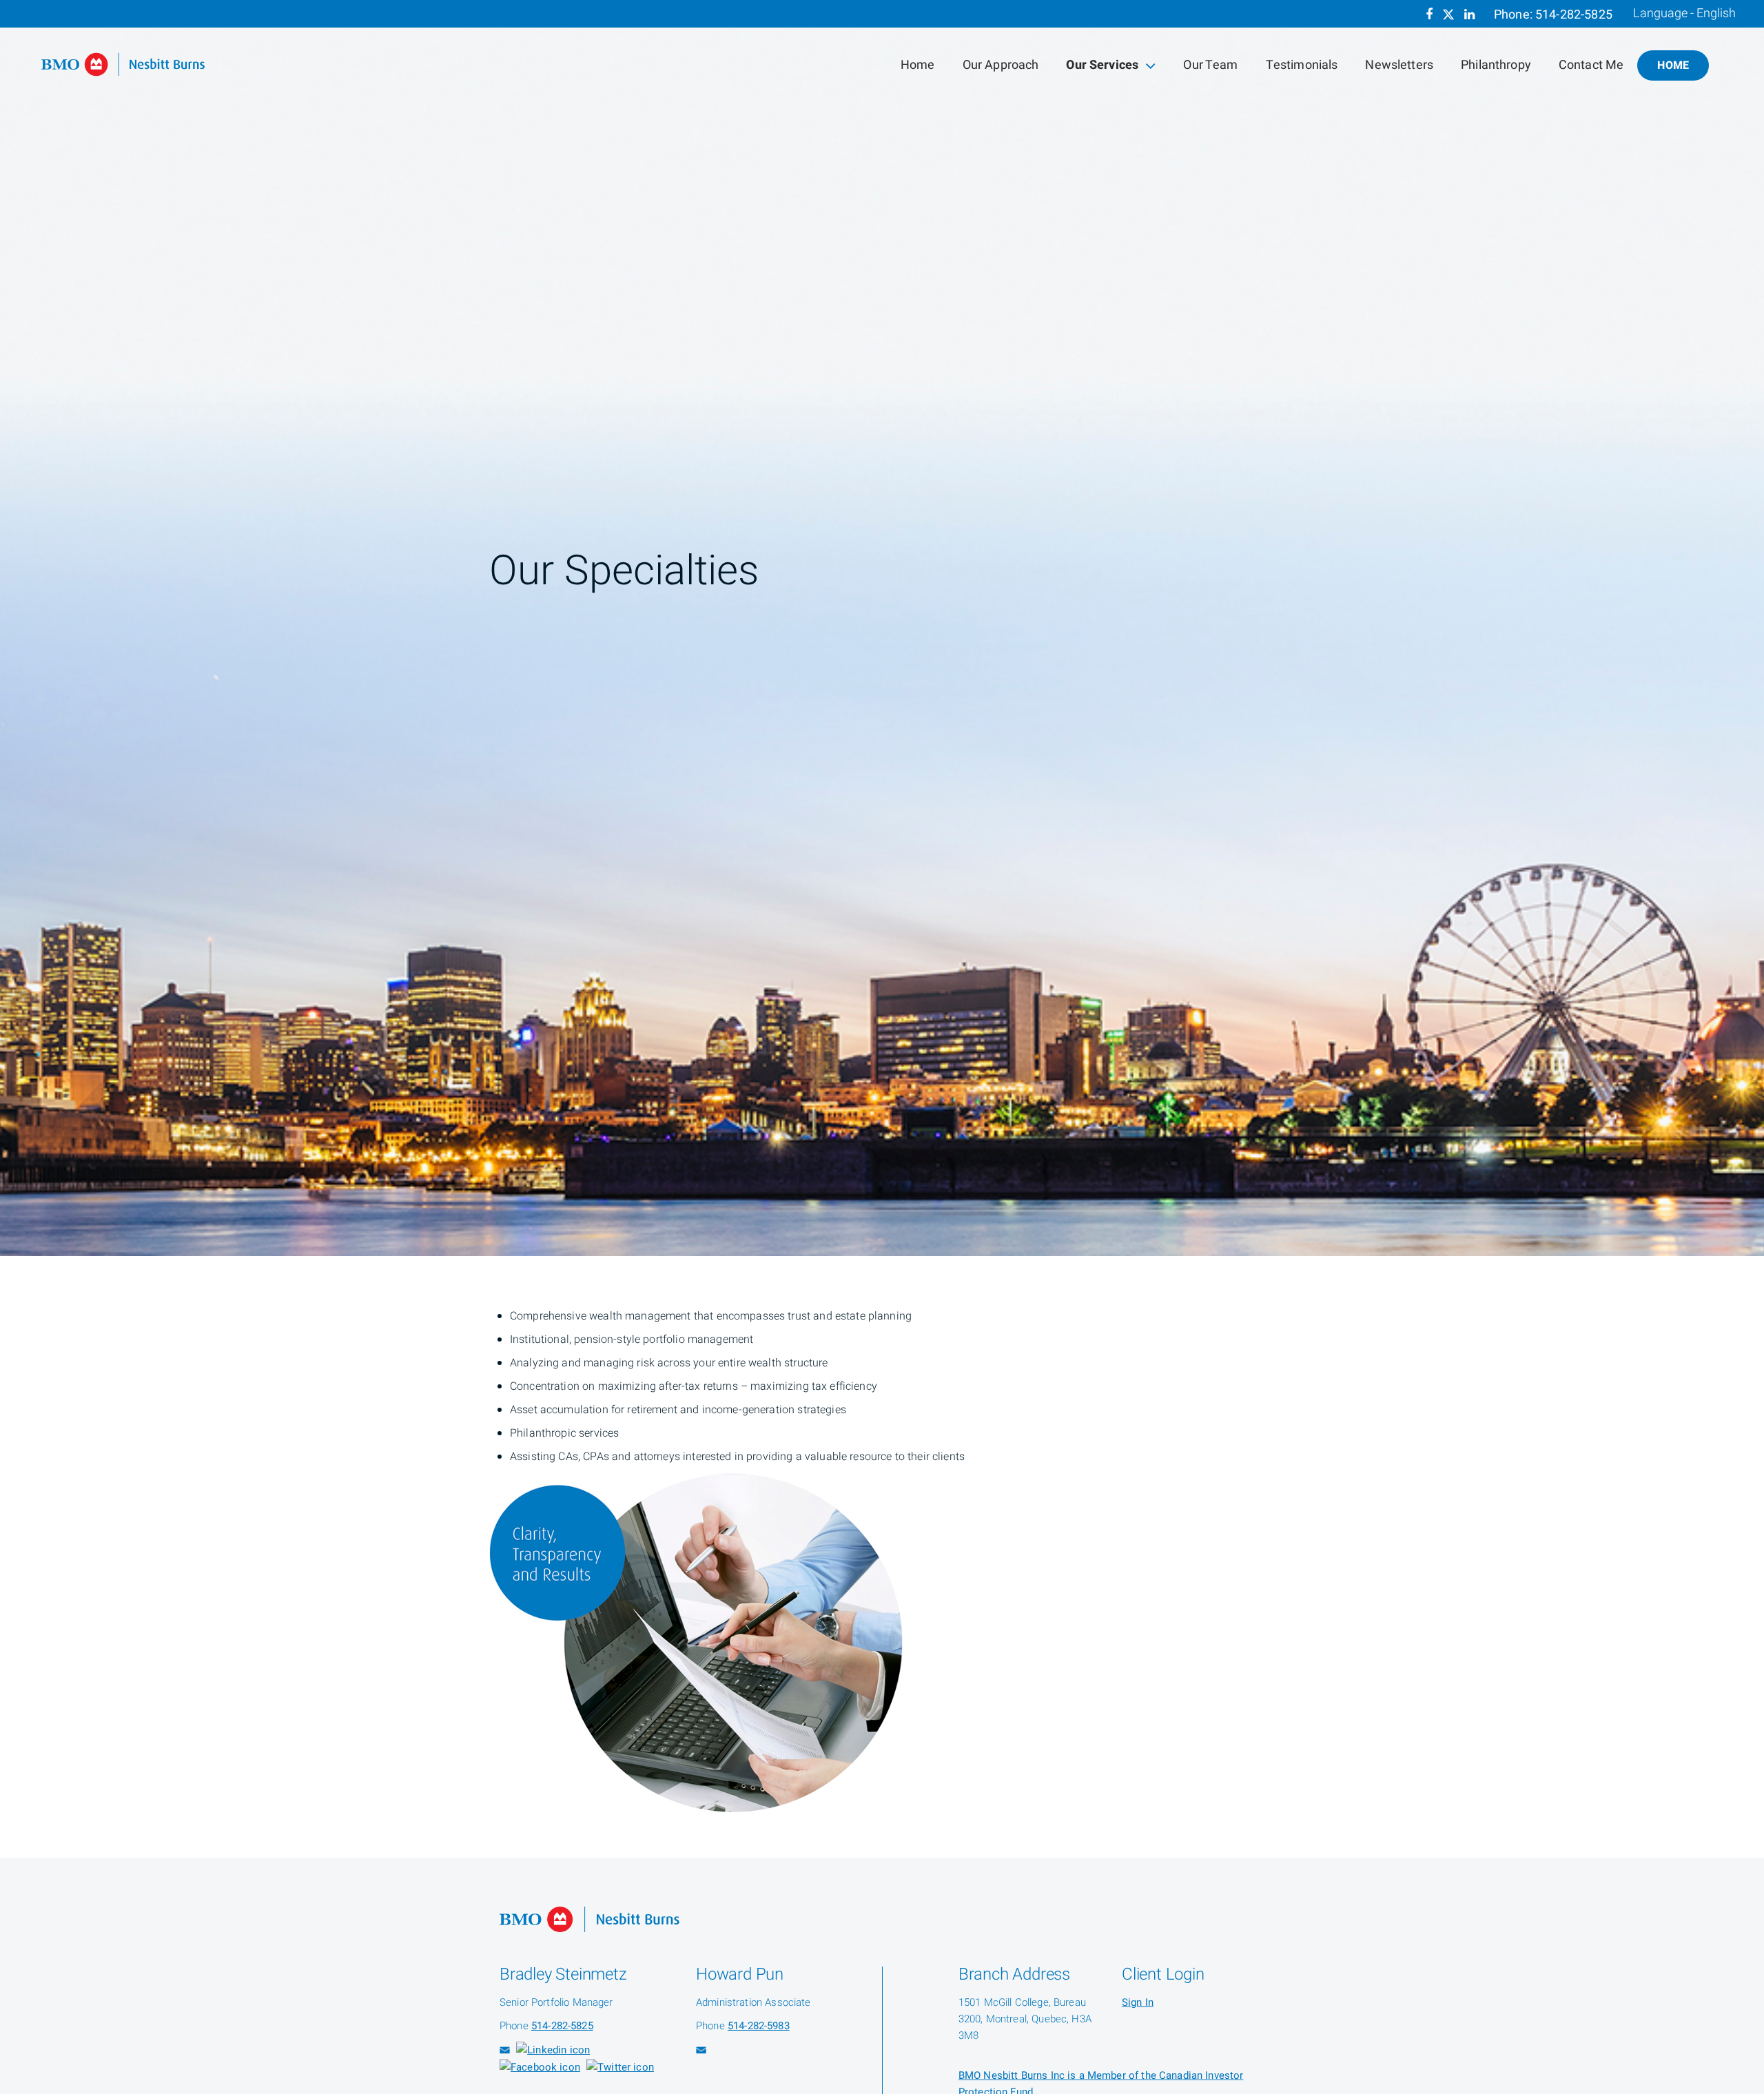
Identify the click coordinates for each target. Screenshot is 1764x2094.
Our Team (1210, 65)
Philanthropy (1496, 65)
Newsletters (1399, 65)
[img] (882, 628)
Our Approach (1001, 65)
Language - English (1684, 14)
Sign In (1138, 2002)
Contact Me (1591, 65)
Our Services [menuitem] (1102, 68)
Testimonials (1302, 65)
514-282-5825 (1574, 15)
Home (918, 65)
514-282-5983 (759, 2026)
